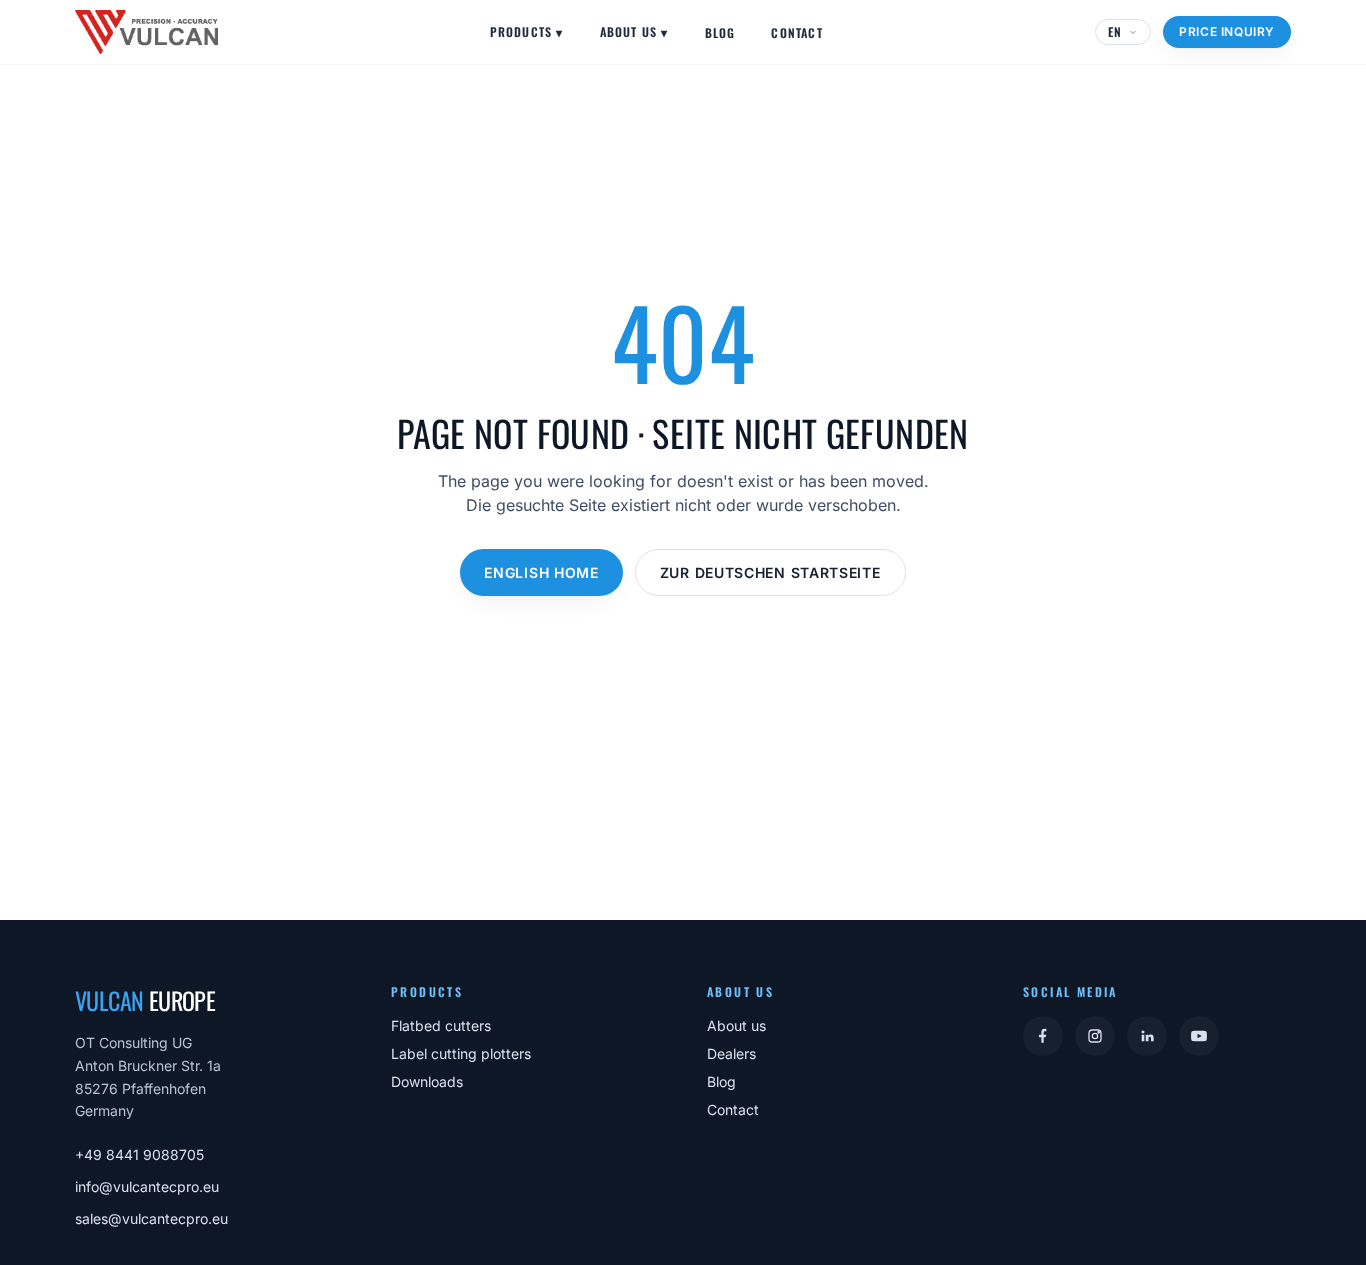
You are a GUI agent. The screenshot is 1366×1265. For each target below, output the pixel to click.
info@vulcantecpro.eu (147, 1186)
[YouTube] (1199, 1036)
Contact (796, 32)
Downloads (427, 1081)
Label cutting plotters (461, 1053)
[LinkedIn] (1147, 1036)
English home (541, 572)
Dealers (731, 1053)
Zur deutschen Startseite (770, 572)
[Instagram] (1095, 1036)
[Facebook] (1043, 1036)
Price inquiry (1227, 31)
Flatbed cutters (441, 1025)
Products (527, 31)
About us (634, 31)
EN (1115, 31)
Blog (720, 32)
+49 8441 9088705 (139, 1154)
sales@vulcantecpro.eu (151, 1218)
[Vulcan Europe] (146, 32)
